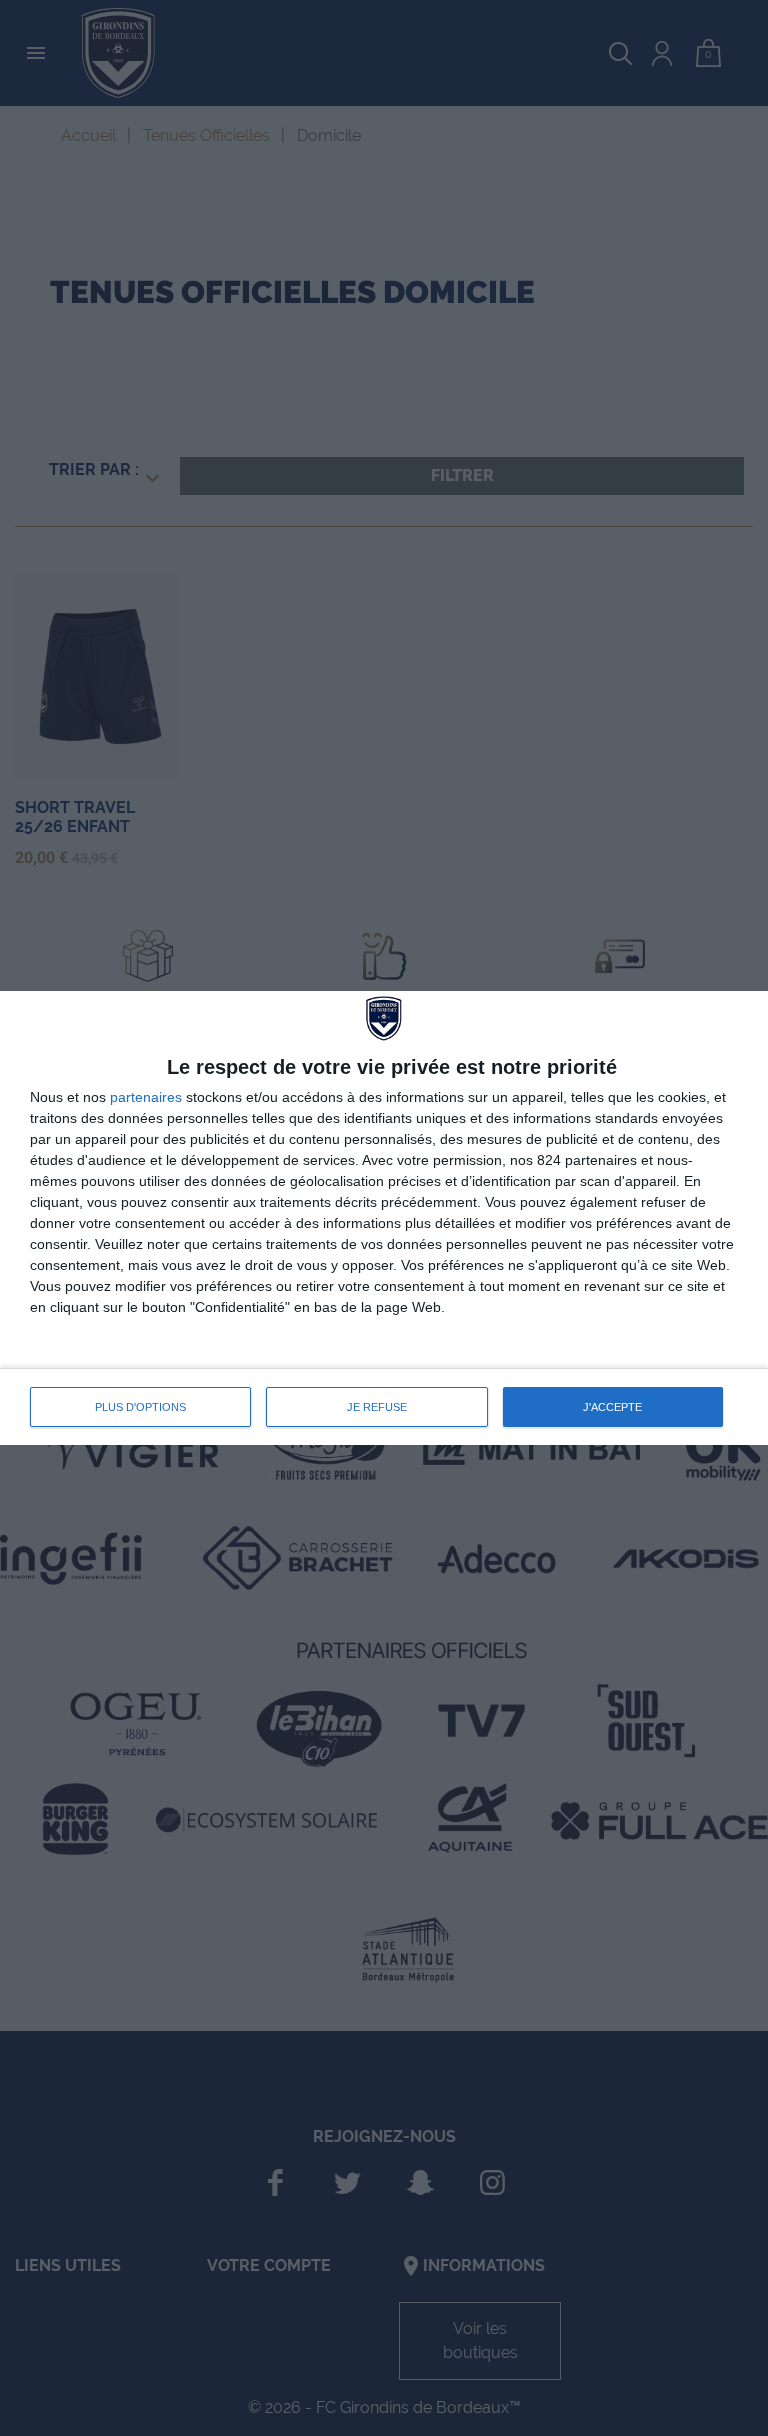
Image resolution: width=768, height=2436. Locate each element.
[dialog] (384, 1218)
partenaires (146, 1097)
